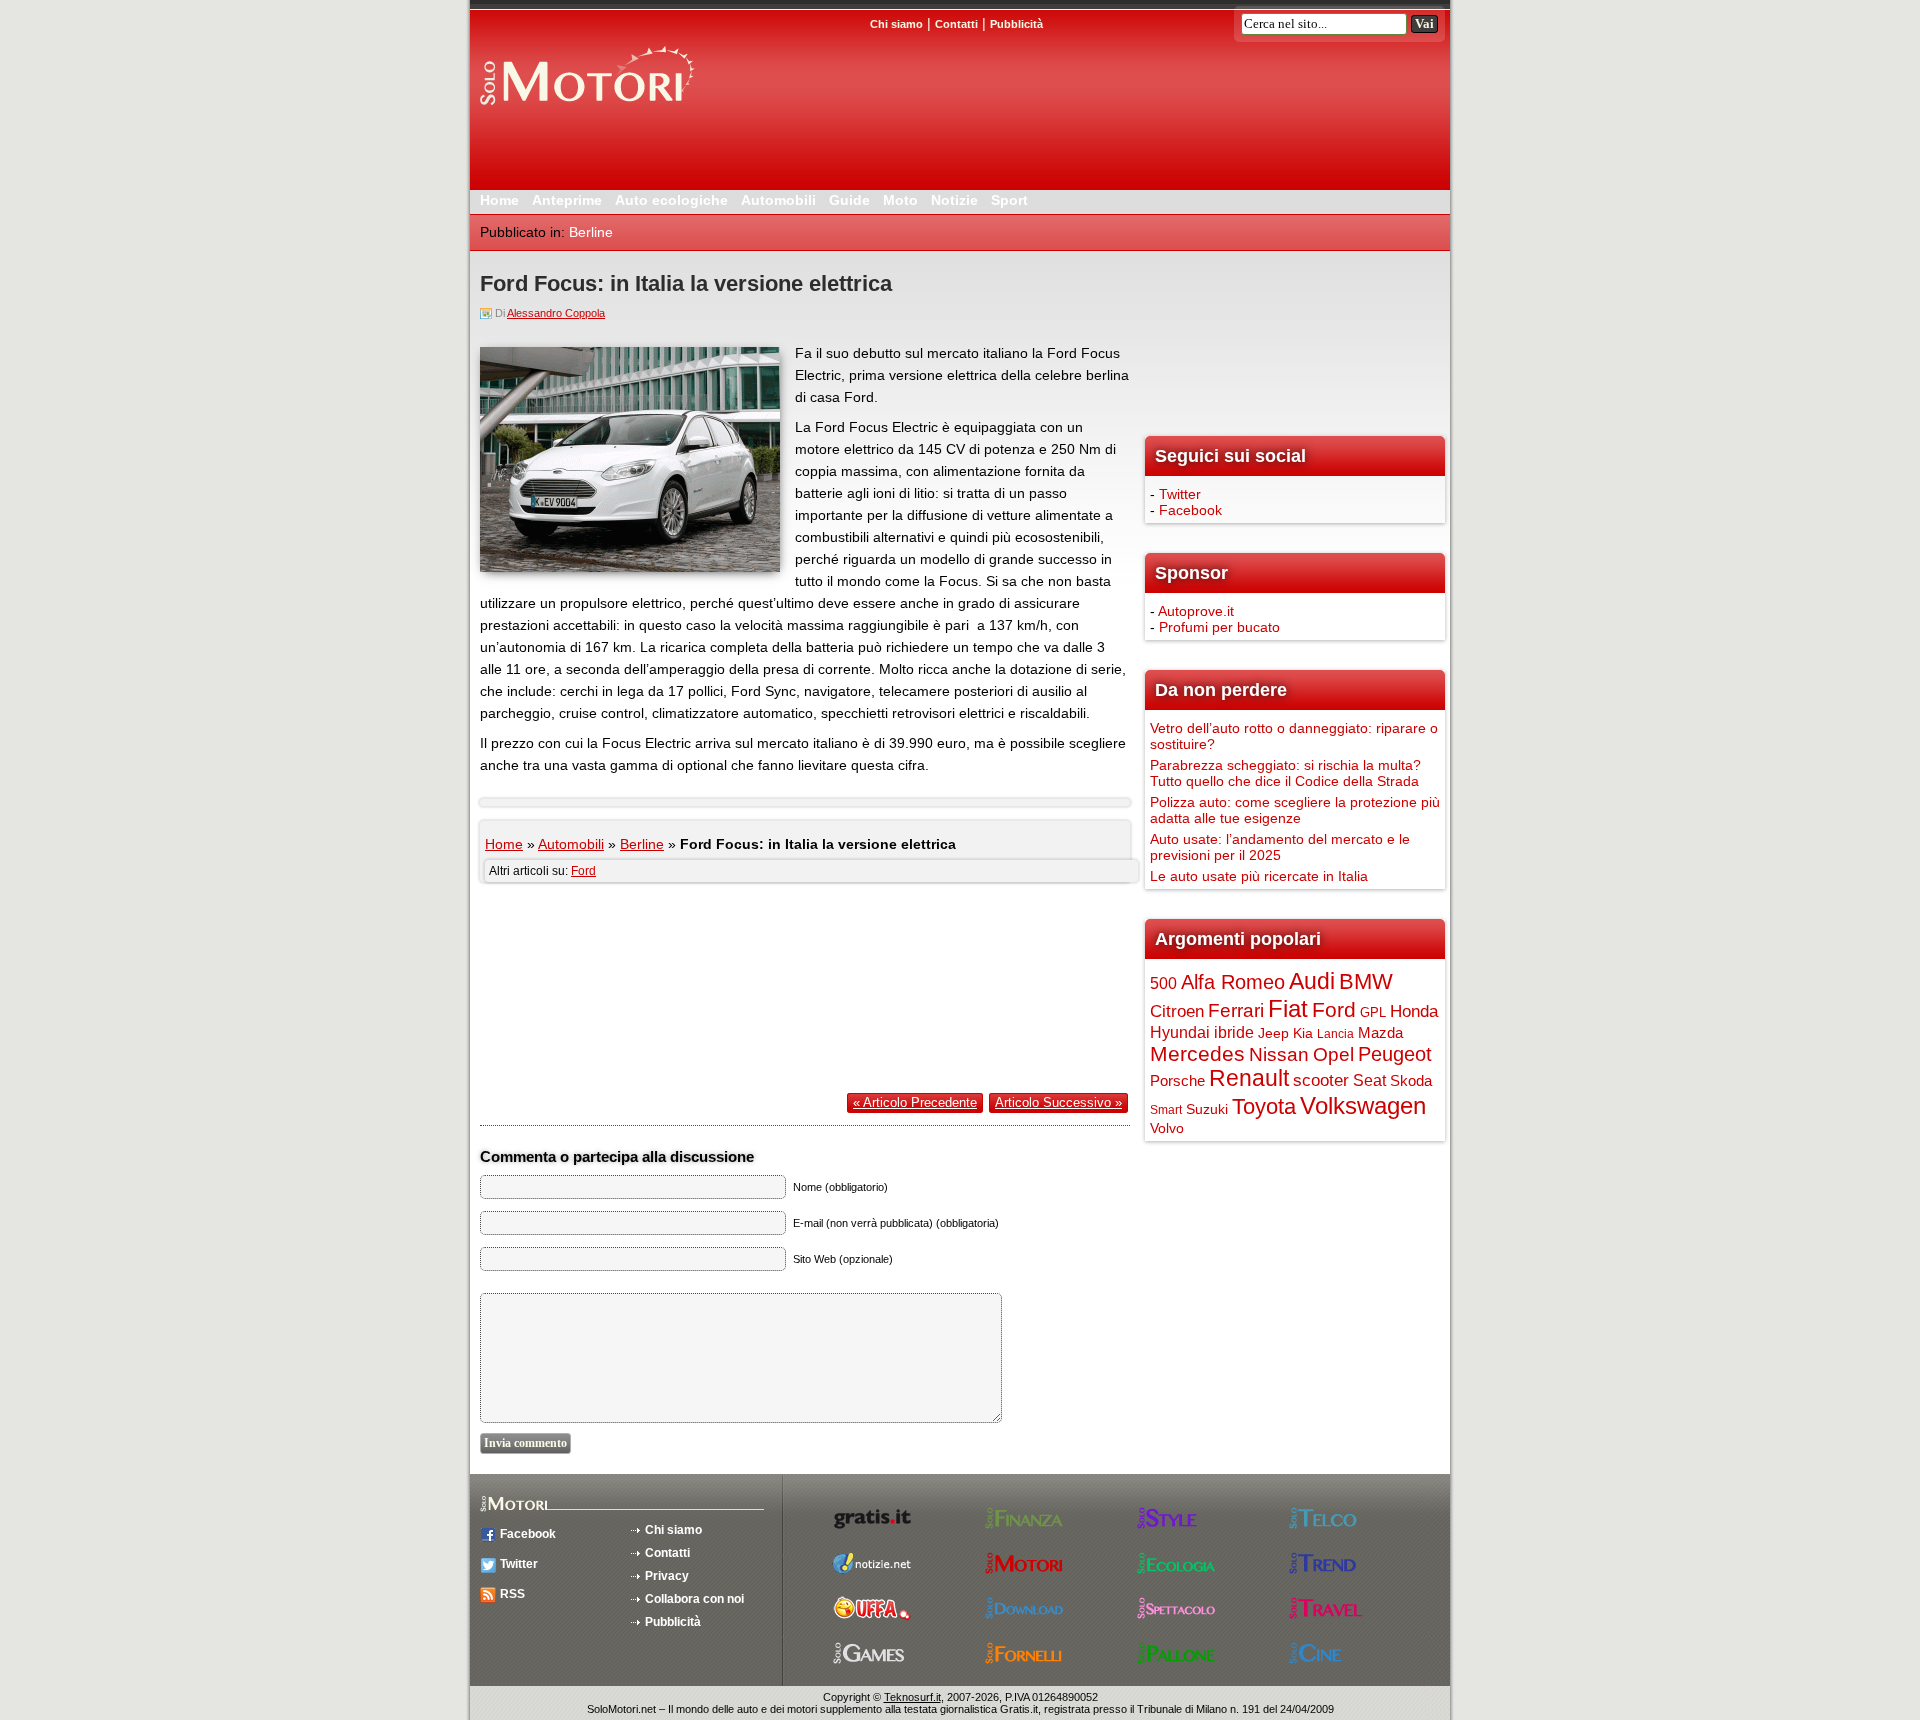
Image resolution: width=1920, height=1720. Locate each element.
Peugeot (1395, 1054)
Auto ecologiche (671, 200)
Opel (1333, 1054)
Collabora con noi (694, 1599)
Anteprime (567, 200)
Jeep (1273, 1033)
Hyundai (1180, 1032)
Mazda (1380, 1033)
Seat (1369, 1080)
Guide (849, 200)
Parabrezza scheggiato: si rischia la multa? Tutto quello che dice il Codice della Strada (1285, 773)
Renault (1249, 1078)
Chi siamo (673, 1530)
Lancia (1335, 1034)
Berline (591, 232)
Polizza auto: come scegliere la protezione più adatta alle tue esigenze (1295, 810)
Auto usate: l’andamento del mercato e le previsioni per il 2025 (1280, 847)
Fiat (1288, 1008)
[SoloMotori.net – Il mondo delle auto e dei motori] (585, 113)
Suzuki (1207, 1109)
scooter (1321, 1080)
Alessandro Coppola (556, 313)
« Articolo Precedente (915, 1102)
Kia (1303, 1033)
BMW (1366, 981)
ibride (1234, 1032)
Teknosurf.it (912, 1697)
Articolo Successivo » (1058, 1102)
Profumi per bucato (1219, 627)
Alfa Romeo (1233, 982)
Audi (1312, 981)
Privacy (667, 1576)
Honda (1414, 1011)
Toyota (1264, 1106)
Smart (1166, 1110)
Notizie (954, 200)
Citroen (1177, 1011)
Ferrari (1236, 1010)
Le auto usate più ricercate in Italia (1259, 876)
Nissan (1279, 1054)
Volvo (1167, 1128)
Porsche (1177, 1080)
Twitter (1180, 494)
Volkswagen (1363, 1105)
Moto (900, 200)
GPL (1373, 1013)
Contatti (667, 1553)
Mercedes (1197, 1053)
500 (1163, 983)
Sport (1009, 200)
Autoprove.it (1196, 611)
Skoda (1411, 1080)
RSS (512, 1594)
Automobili (778, 200)
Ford (583, 871)
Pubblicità (673, 1622)
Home (499, 200)
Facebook (1190, 510)
